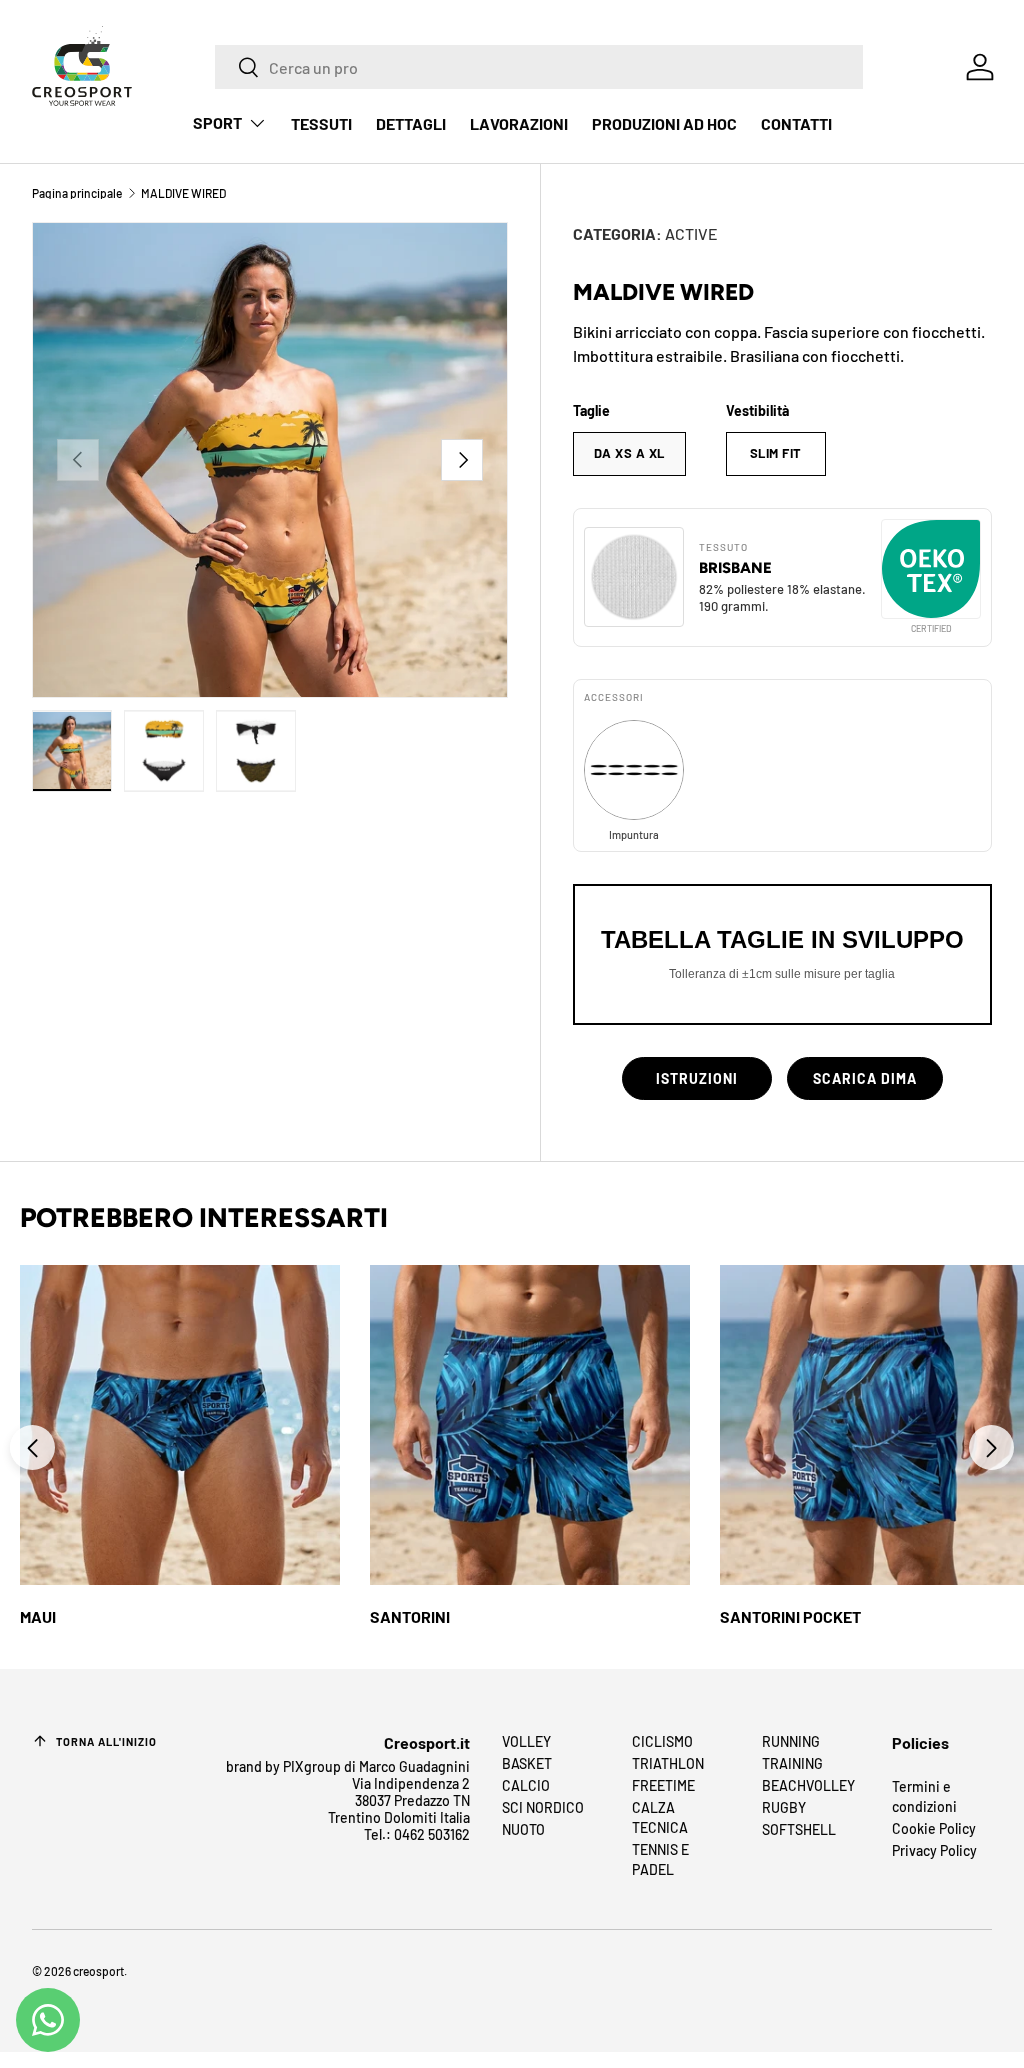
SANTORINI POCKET (790, 1616)
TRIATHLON (668, 1763)
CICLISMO (662, 1741)
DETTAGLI (411, 123)
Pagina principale (77, 193)
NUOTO (523, 1829)
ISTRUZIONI (697, 1078)
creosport (98, 1971)
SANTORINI (410, 1616)
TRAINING (792, 1763)
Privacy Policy (934, 1850)
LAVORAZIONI (519, 123)
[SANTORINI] (530, 1425)
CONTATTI (796, 123)
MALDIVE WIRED (183, 193)
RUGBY (784, 1807)
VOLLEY (526, 1741)
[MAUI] (180, 1425)
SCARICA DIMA (865, 1078)
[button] (991, 1447)
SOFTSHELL (799, 1829)
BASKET (527, 1763)
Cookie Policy (934, 1828)
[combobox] (539, 67)
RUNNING (791, 1741)
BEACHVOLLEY (808, 1785)
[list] (270, 460)
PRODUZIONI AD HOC (664, 123)
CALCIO (526, 1785)
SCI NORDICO (543, 1807)
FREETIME (663, 1785)
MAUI (38, 1616)
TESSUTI (321, 123)
